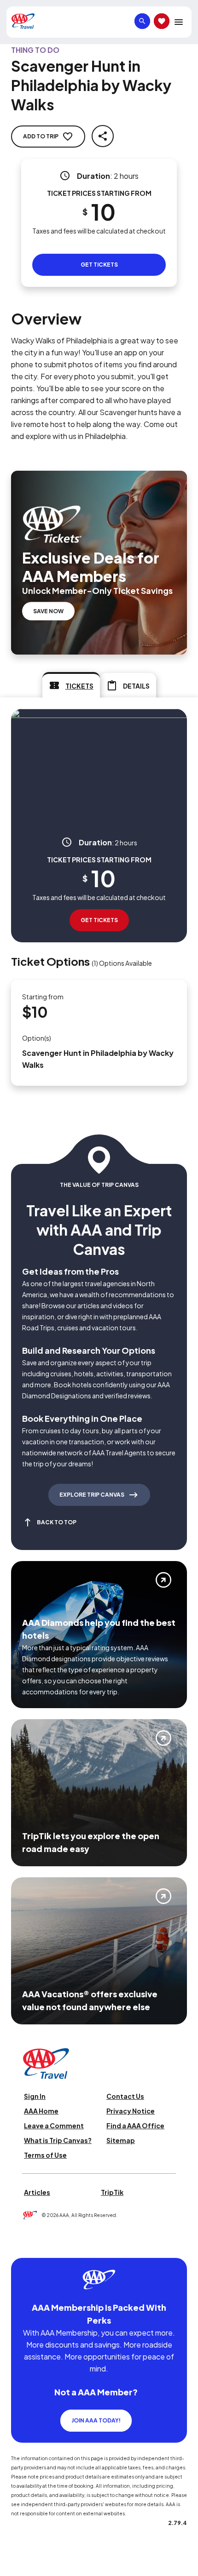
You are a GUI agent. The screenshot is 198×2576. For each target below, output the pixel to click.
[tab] (71, 685)
